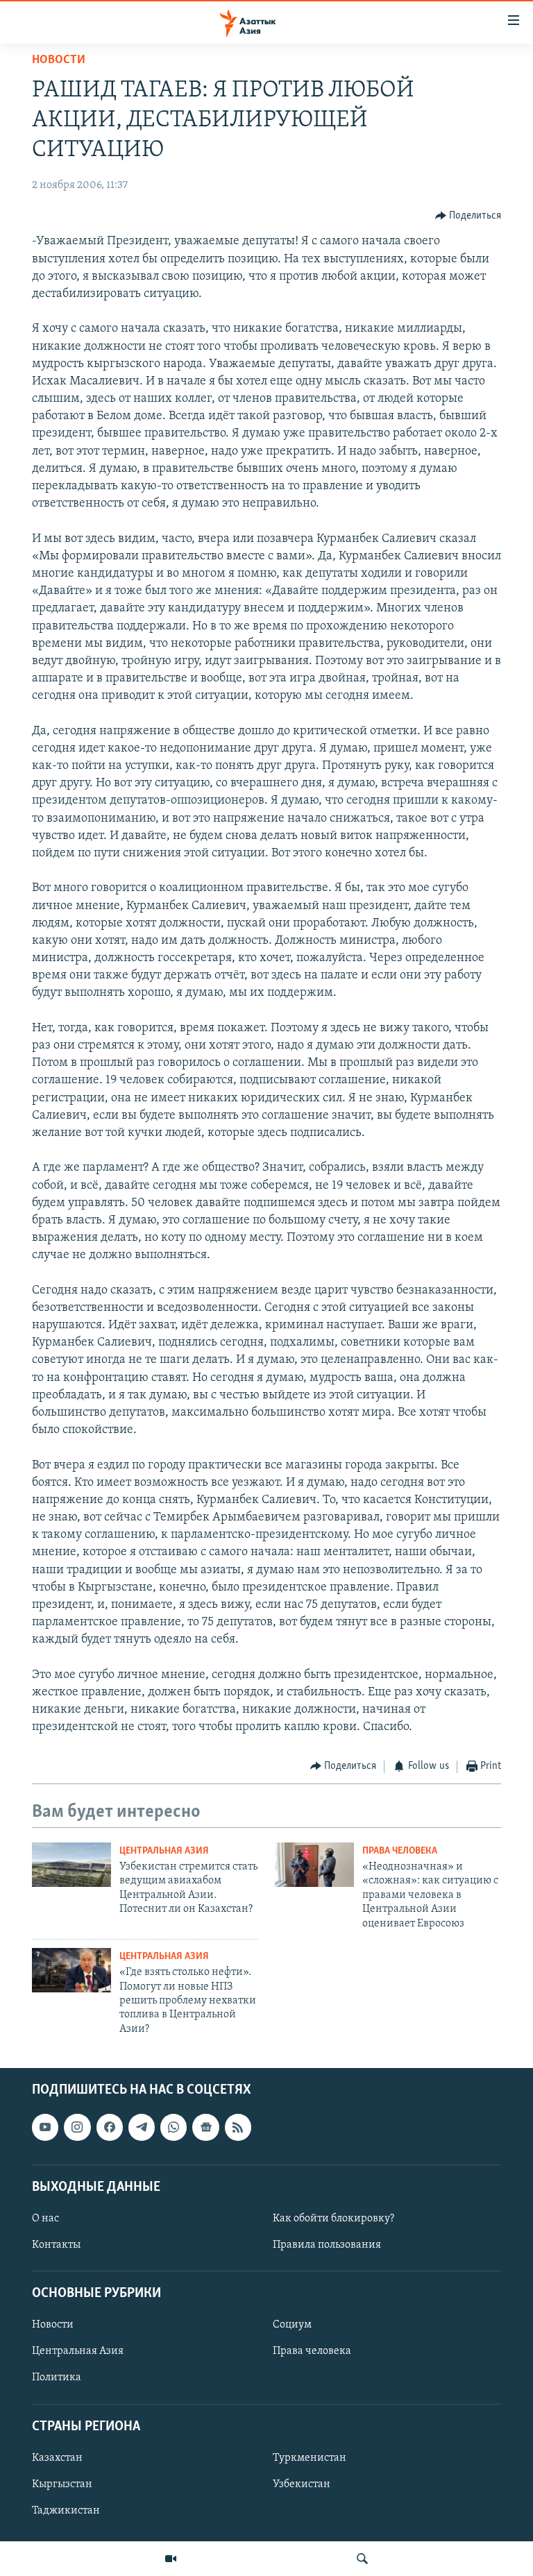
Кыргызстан (62, 2484)
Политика (57, 2378)
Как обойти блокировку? (333, 2219)
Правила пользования (327, 2245)
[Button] (468, 216)
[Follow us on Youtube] (45, 2128)
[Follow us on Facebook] (110, 2128)
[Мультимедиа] (171, 2559)
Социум (292, 2325)
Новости (59, 60)
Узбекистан (302, 2484)
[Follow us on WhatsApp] (174, 2128)
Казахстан (57, 2458)
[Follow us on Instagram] (77, 2128)
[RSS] (238, 2128)
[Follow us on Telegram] (142, 2128)
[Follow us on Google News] (205, 2128)
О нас (45, 2219)
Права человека (400, 1851)
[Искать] (362, 2559)
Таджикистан (66, 2511)
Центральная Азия (164, 1851)
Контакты (56, 2245)
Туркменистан (310, 2458)
